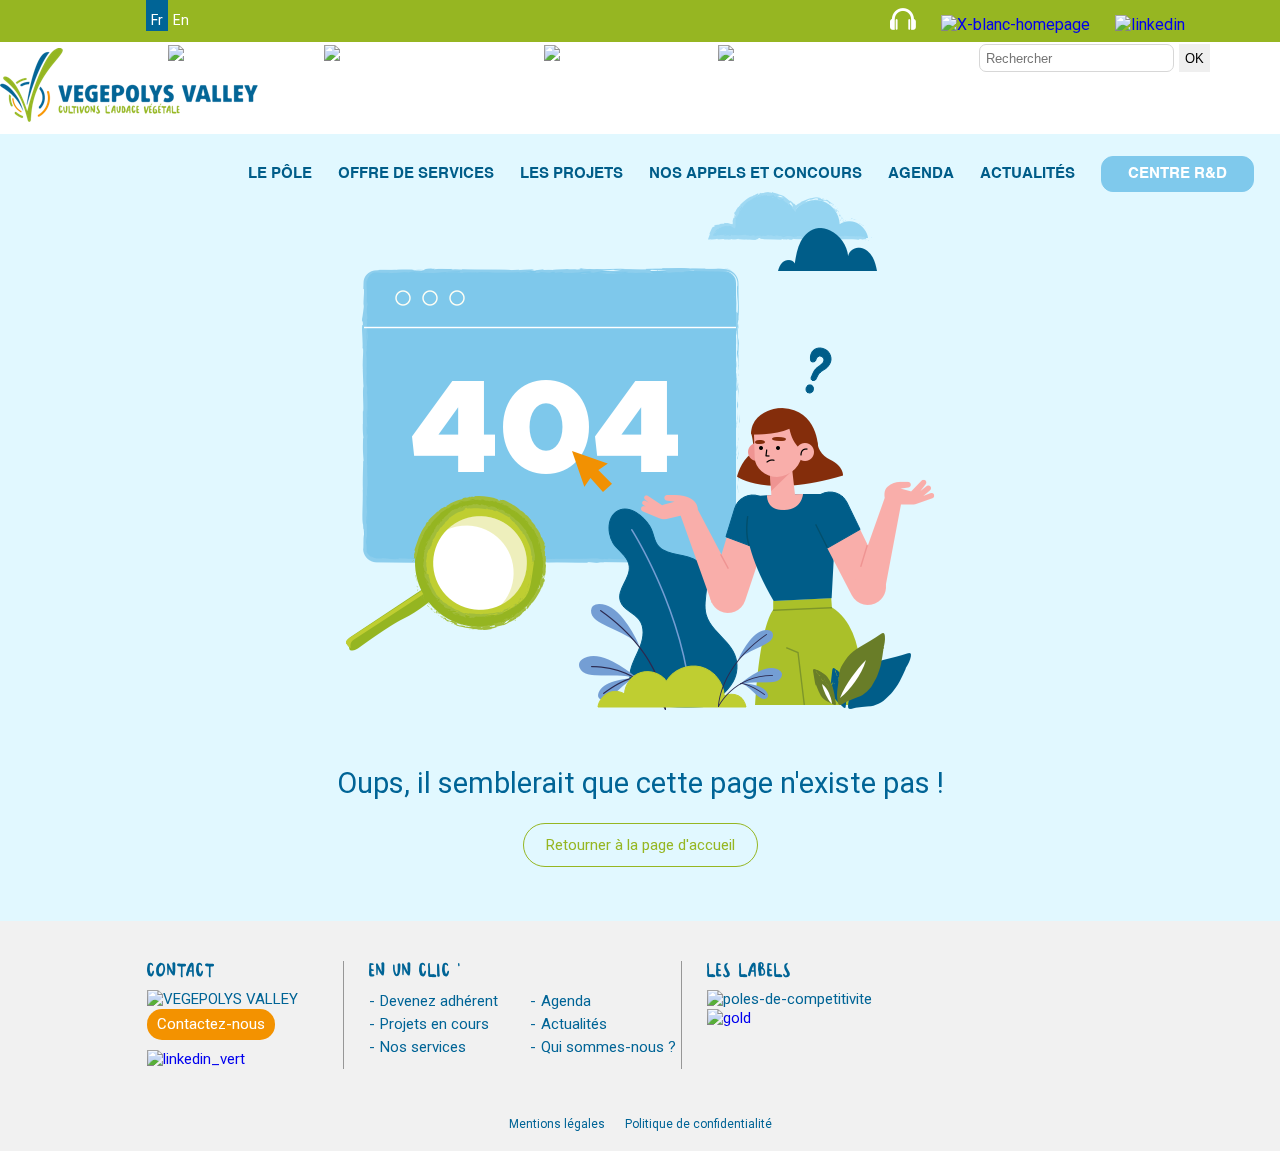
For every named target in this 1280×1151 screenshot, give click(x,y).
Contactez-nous (211, 1024)
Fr (157, 20)
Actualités (574, 1024)
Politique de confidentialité (698, 1124)
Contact (652, 53)
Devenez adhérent (439, 1001)
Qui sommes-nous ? (608, 1047)
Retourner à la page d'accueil (640, 845)
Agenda (566, 1001)
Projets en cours (434, 1024)
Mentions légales (557, 1124)
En (181, 20)
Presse (261, 53)
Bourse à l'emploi (449, 53)
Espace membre (907, 53)
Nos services (423, 1047)
